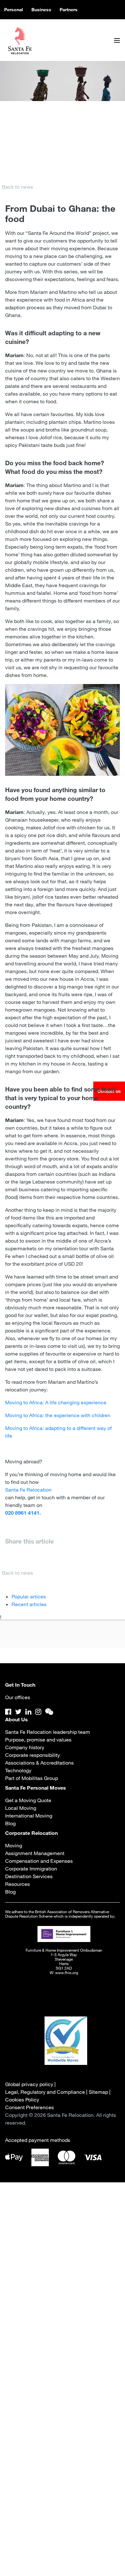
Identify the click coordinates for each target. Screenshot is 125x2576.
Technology (18, 1770)
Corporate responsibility (33, 1755)
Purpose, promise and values (38, 1740)
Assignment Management (35, 1853)
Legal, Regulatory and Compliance (45, 2092)
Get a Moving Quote (28, 1800)
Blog (10, 1823)
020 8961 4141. (23, 1513)
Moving (14, 1845)
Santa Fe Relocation (28, 1490)
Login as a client (63, 2405)
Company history (25, 1747)
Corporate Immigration (31, 1869)
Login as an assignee (63, 2386)
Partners (69, 10)
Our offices (18, 1697)
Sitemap (98, 2092)
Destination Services (29, 1876)
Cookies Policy (22, 2100)
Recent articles (29, 1604)
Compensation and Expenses (39, 1861)
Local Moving (21, 1808)
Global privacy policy (29, 2084)
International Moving (29, 1816)
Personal (14, 10)
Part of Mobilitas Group (32, 1778)
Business (41, 10)
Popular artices (29, 1596)
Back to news (17, 187)
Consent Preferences (29, 2107)
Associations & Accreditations (39, 1763)
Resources (17, 1884)
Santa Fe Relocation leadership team (48, 1732)
